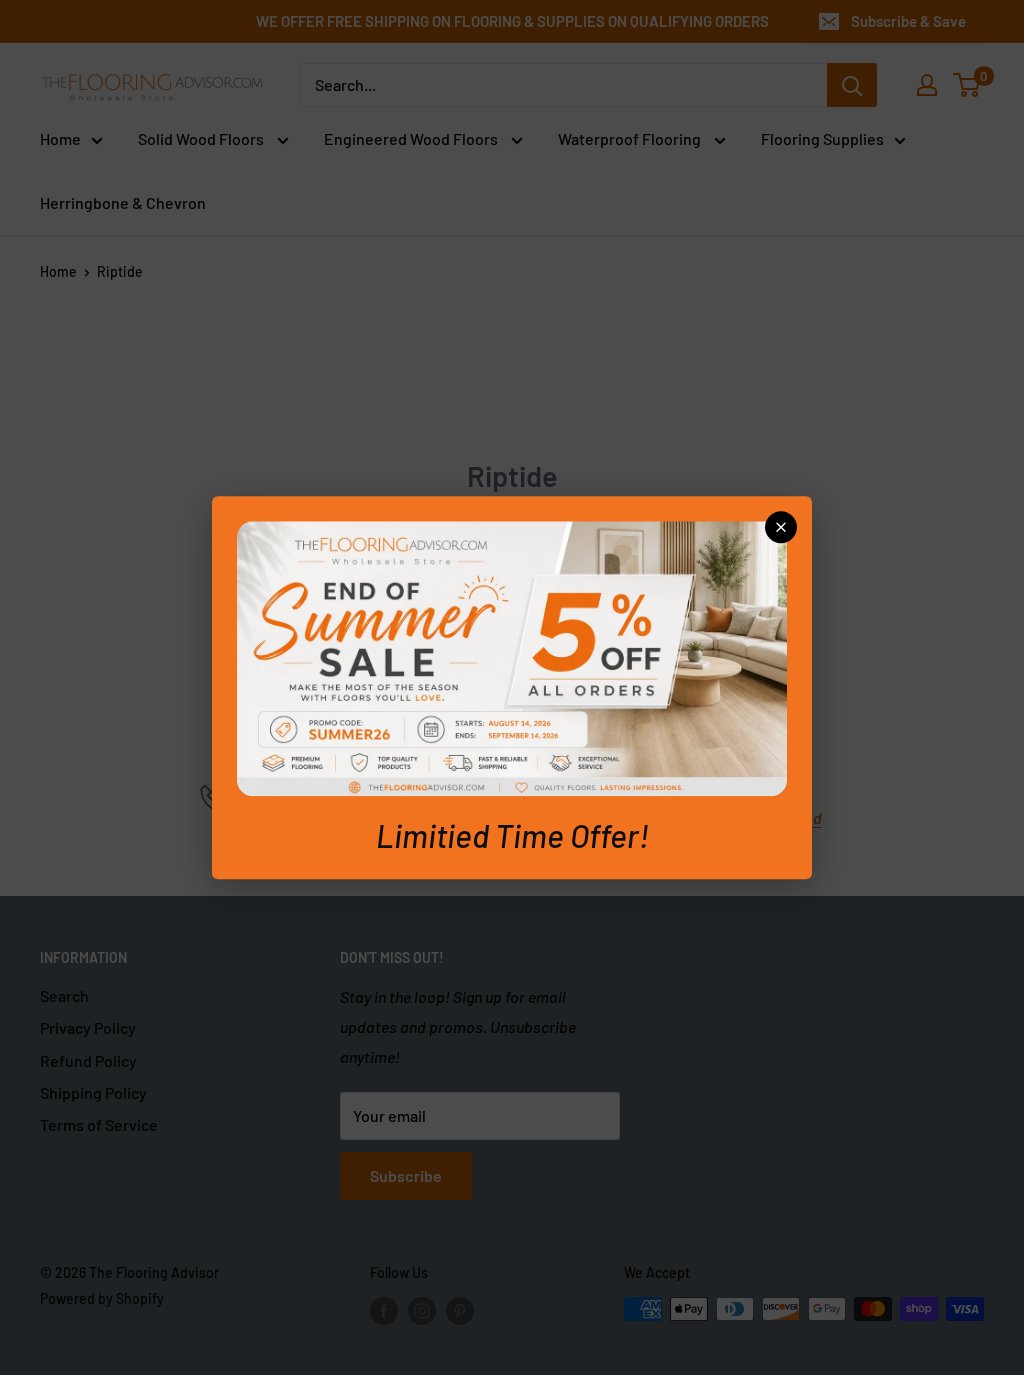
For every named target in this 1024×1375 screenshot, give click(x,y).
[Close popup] (781, 527)
